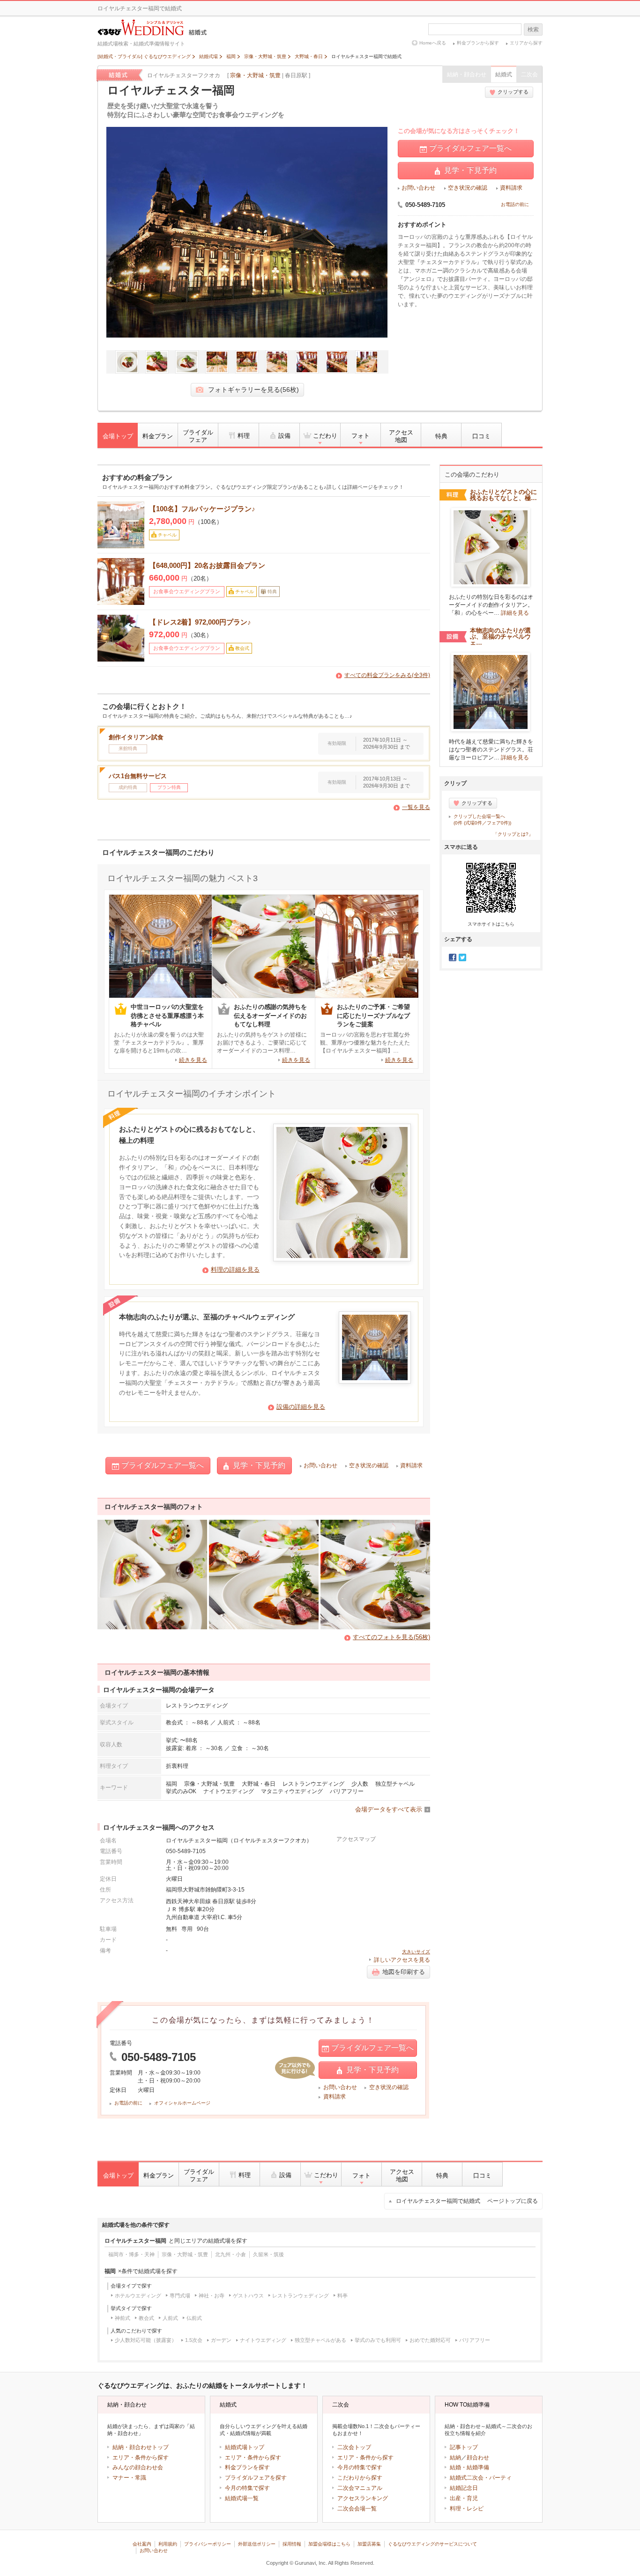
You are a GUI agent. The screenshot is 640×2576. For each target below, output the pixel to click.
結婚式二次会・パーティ (481, 2478)
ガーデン (221, 2340)
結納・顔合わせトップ (141, 2447)
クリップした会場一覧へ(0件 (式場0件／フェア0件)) (482, 820)
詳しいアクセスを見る (402, 1960)
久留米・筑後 (268, 2254)
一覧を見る (416, 807)
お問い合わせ (418, 188)
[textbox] (475, 29)
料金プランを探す (247, 2467)
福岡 (171, 1784)
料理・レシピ (467, 2509)
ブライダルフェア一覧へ (470, 148)
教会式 (146, 2318)
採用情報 (292, 2544)
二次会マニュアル (360, 2488)
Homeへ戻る (433, 43)
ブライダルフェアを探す (256, 2478)
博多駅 (187, 1909)
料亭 (342, 2296)
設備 (284, 436)
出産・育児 (464, 2498)
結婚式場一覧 (242, 2498)
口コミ (481, 436)
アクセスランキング (363, 2498)
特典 (441, 436)
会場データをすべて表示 (389, 1809)
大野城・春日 (259, 1784)
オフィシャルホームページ (182, 2103)
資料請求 (511, 188)
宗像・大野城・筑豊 (255, 75)
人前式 (170, 2318)
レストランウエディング (313, 1784)
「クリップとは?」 (513, 834)
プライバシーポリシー (208, 2544)
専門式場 (180, 2296)
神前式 (123, 2318)
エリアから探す (526, 43)
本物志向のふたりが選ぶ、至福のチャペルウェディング (207, 1317)
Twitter (462, 957)
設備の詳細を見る (301, 1407)
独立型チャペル (395, 1784)
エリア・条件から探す (141, 2458)
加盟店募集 (369, 2544)
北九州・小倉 (231, 2254)
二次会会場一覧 (357, 2509)
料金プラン (158, 436)
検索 (533, 29)
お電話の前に (515, 204)
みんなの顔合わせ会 (138, 2467)
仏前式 (194, 2318)
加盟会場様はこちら (329, 2544)
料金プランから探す (478, 43)
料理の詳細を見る (235, 1270)
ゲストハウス (248, 2296)
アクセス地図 (401, 436)
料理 (244, 436)
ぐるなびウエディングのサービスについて (432, 2544)
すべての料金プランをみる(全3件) (387, 675)
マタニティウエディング (292, 1791)
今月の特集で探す (247, 2488)
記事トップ (464, 2447)
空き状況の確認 (468, 188)
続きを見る (193, 1060)
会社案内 (142, 2544)
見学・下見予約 (470, 170)
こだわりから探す (360, 2478)
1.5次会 (194, 2340)
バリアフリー (347, 1791)
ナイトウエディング (229, 1791)
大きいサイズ (416, 1952)
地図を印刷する (404, 1972)
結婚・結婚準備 (469, 2467)
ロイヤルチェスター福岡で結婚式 (467, 2201)
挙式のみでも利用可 (378, 2340)
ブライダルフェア (198, 436)
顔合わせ (478, 2458)
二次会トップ (354, 2447)
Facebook (453, 957)
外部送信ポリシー (257, 2544)
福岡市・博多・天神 (131, 2254)
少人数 (360, 1784)
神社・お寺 (212, 2296)
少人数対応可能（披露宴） (146, 2340)
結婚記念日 (464, 2488)
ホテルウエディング (138, 2296)
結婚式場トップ (245, 2447)
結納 (455, 2458)
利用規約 (168, 2544)
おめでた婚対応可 (430, 2340)
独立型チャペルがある (320, 2340)
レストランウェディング (301, 2296)
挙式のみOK (181, 1791)
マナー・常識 (129, 2478)
